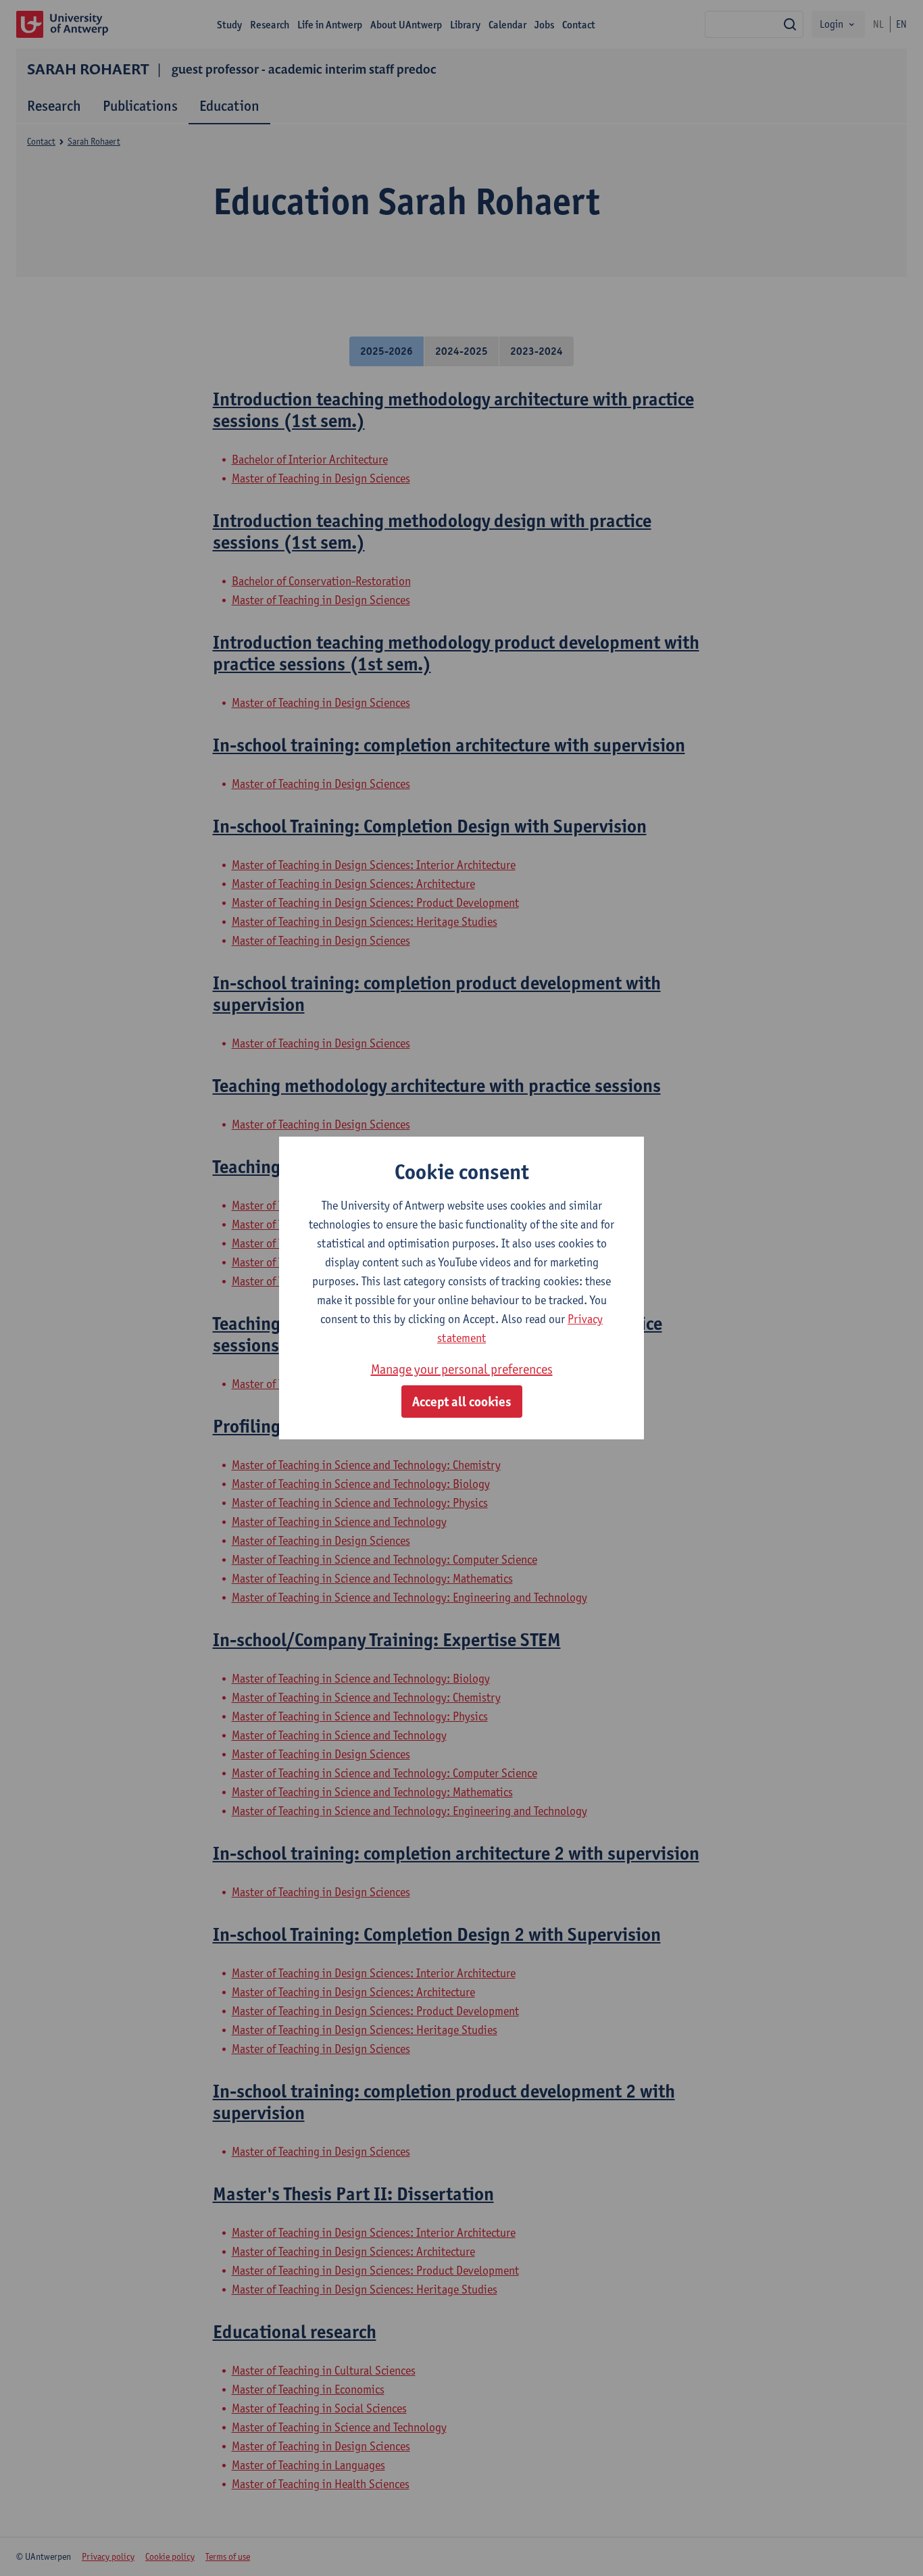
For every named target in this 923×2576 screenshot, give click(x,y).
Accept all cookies (462, 1402)
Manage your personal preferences (462, 1369)
